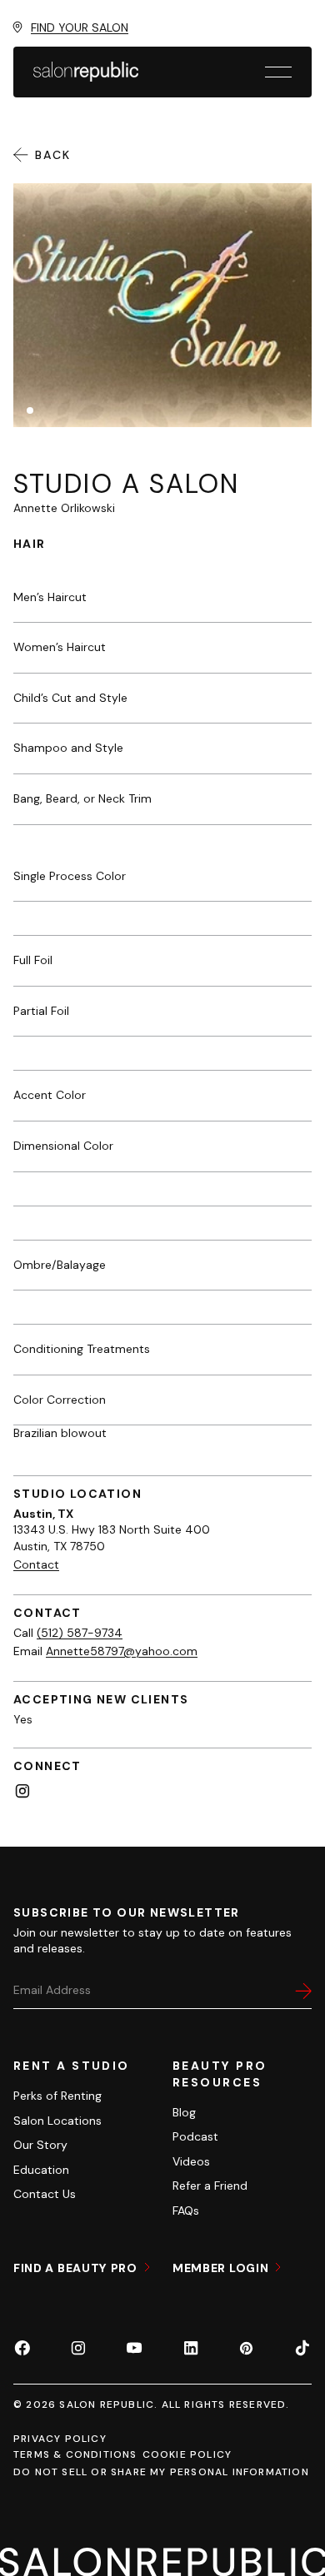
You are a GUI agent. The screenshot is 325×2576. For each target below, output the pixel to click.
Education (41, 2170)
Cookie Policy (187, 2454)
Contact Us (45, 2194)
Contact (36, 1564)
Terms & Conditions (75, 2454)
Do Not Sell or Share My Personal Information (161, 2472)
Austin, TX (43, 1514)
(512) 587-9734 (80, 1633)
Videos (191, 2161)
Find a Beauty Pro (77, 2268)
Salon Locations (57, 2121)
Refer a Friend (210, 2186)
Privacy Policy (60, 2439)
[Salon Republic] (86, 72)
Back (53, 155)
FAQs (186, 2210)
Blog (184, 2112)
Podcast (195, 2136)
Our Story (40, 2145)
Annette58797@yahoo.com (122, 1651)
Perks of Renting (57, 2096)
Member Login (222, 2268)
